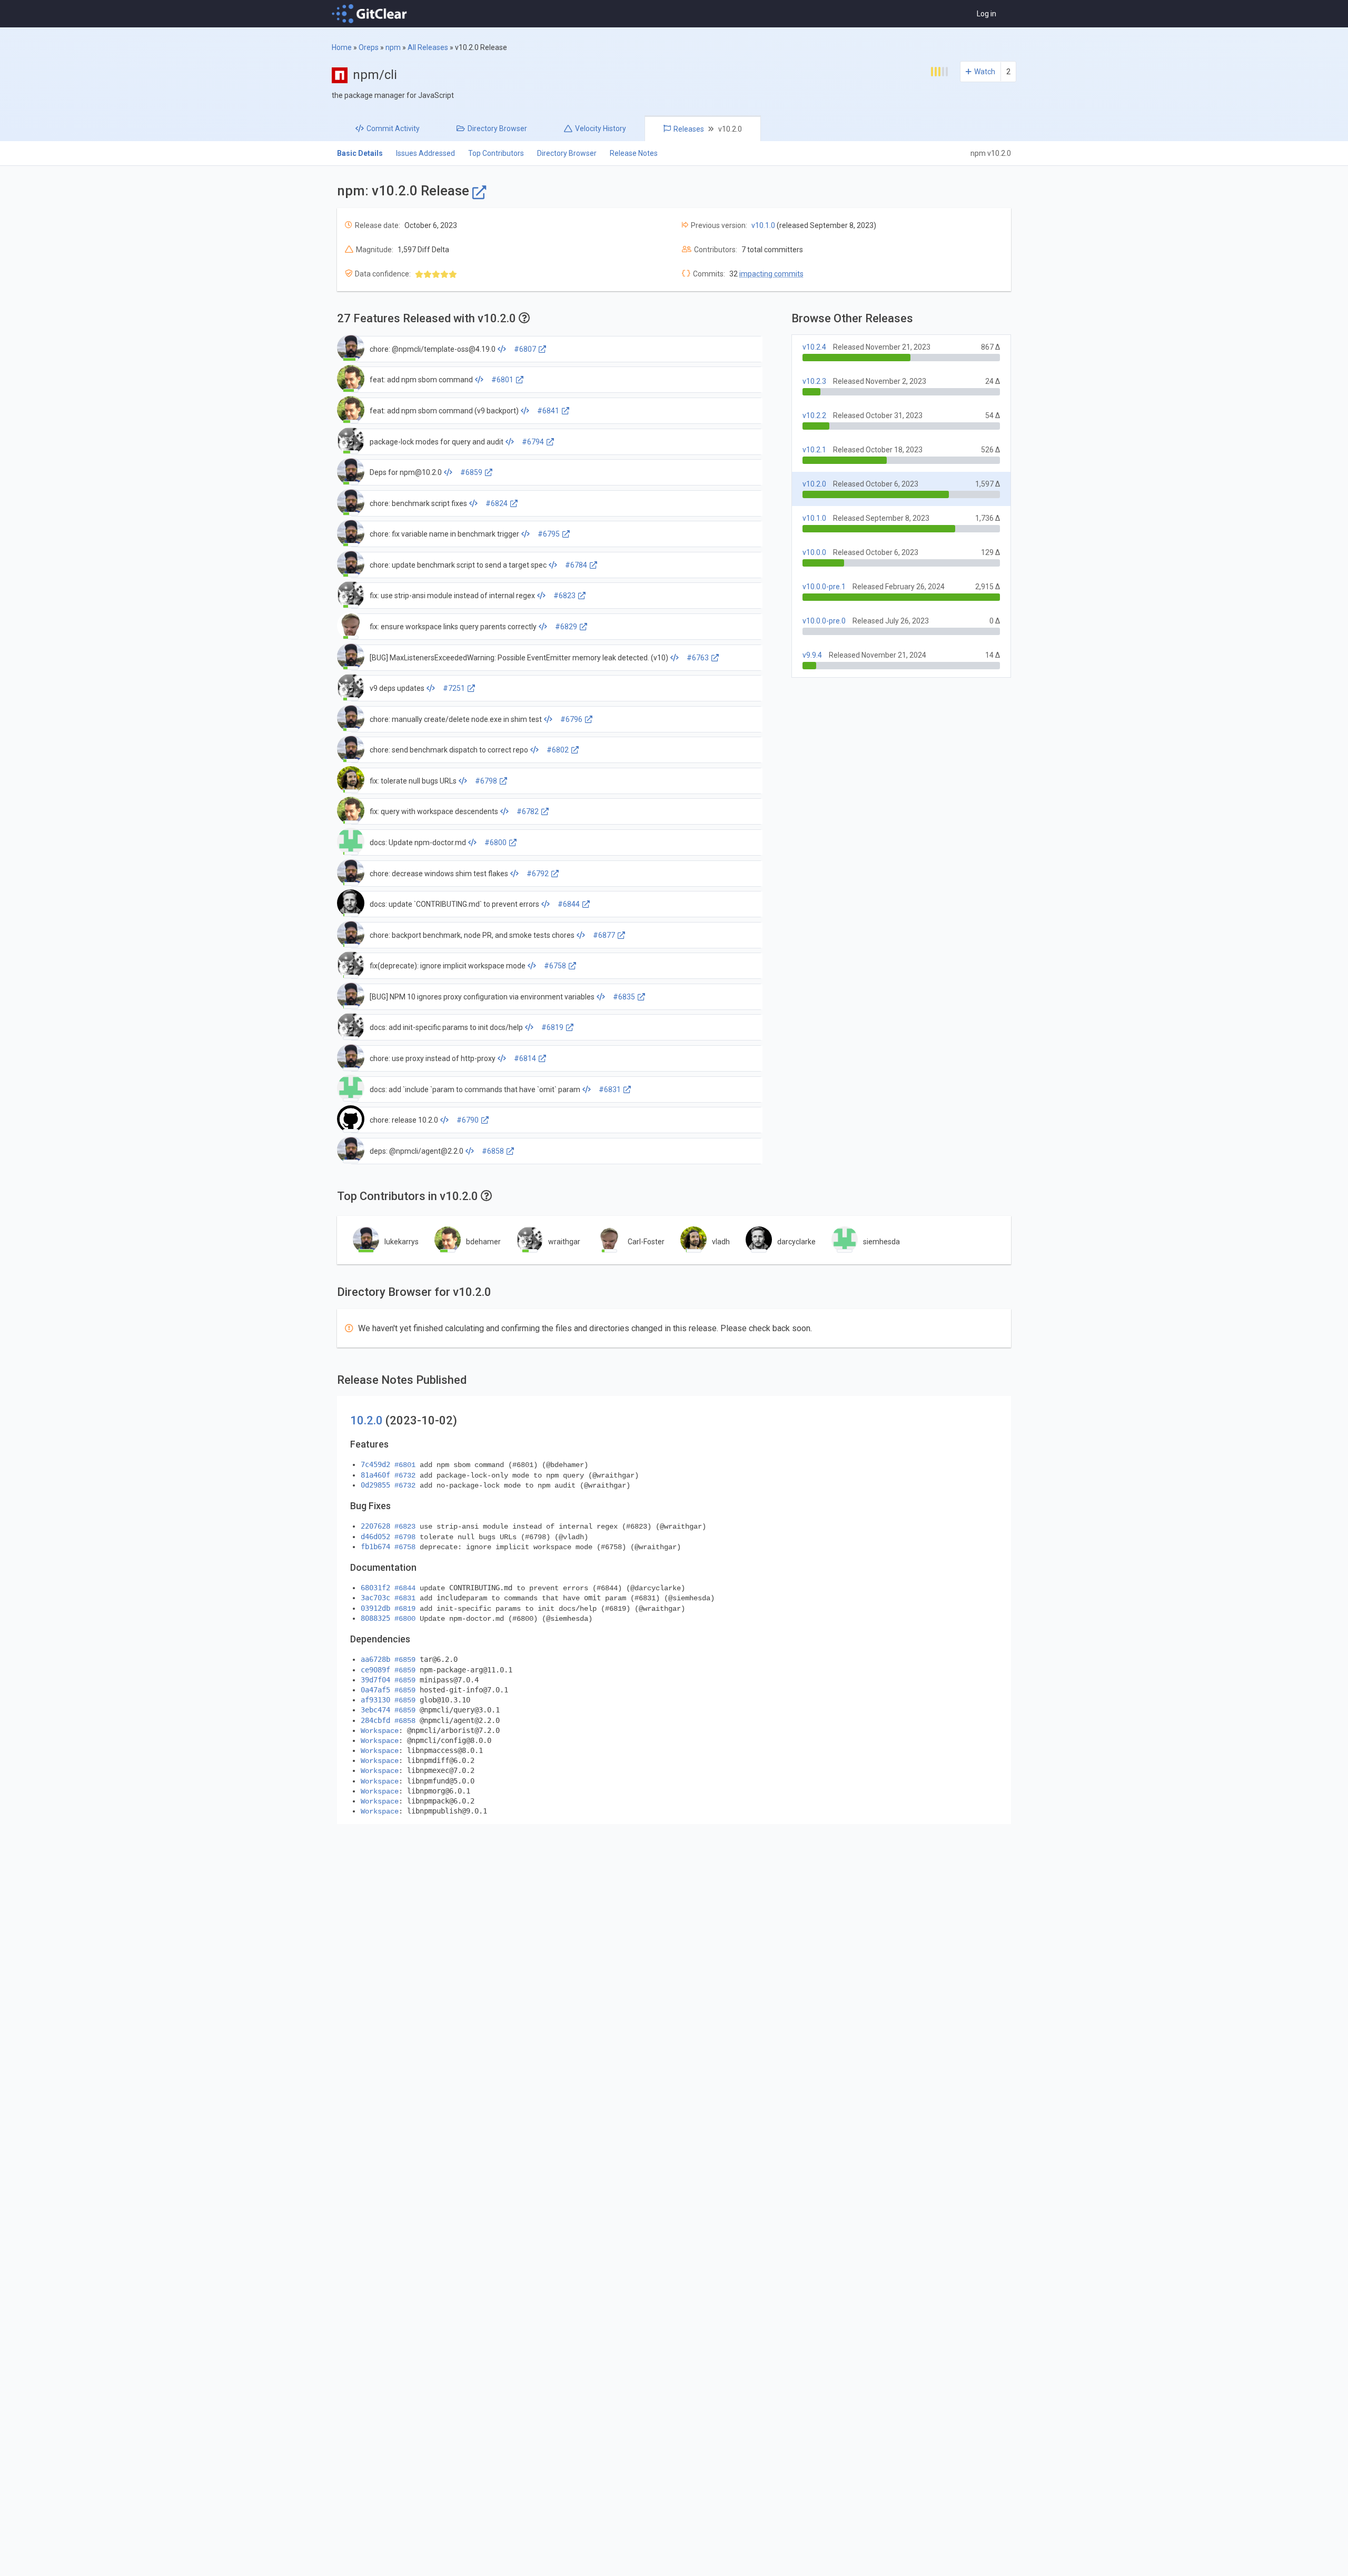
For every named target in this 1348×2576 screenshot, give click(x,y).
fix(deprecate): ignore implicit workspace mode (448, 966)
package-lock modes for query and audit (437, 442)
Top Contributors (496, 153)
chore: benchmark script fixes (418, 503)
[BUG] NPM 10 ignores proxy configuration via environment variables (482, 997)
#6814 (525, 1058)
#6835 (624, 997)
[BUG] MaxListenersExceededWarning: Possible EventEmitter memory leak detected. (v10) (519, 658)
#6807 (525, 349)
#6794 (533, 442)
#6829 (566, 627)
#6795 (549, 534)
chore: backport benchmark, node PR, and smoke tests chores (472, 935)
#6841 (548, 411)
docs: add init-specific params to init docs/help (446, 1027)
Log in (987, 14)
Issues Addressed (425, 153)
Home (342, 47)
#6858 (493, 1151)
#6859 (471, 472)
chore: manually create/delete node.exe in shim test (456, 719)
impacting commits (771, 274)
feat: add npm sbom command (421, 380)
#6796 (571, 719)
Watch (985, 72)
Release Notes (634, 153)
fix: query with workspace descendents (434, 811)
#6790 (468, 1120)
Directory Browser (567, 153)
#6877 (604, 935)
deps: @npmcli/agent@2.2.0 (417, 1151)
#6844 (569, 904)
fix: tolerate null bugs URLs (413, 781)
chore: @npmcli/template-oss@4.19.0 (433, 349)
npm (393, 47)
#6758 (555, 966)
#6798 (486, 781)
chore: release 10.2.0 (404, 1120)
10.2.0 (366, 1420)
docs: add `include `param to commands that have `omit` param (475, 1089)
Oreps (369, 47)
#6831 (610, 1089)
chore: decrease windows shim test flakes (439, 874)
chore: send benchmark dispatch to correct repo (449, 750)
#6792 (538, 874)
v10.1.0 (763, 225)
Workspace (380, 1731)
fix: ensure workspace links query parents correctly (453, 627)
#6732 (405, 1475)
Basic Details (360, 153)
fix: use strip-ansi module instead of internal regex (452, 596)
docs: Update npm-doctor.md (418, 843)
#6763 (698, 658)
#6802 (558, 750)
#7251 (454, 688)
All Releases (428, 47)
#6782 (528, 811)
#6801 (502, 380)
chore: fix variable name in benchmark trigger (444, 534)
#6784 (576, 565)
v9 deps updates (397, 688)
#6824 (497, 503)
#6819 (552, 1027)
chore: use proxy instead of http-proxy (433, 1058)
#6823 (564, 596)
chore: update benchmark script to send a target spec (458, 565)
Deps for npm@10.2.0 (406, 472)
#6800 (495, 843)
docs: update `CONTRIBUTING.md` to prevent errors (454, 904)
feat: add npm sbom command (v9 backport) (444, 411)
